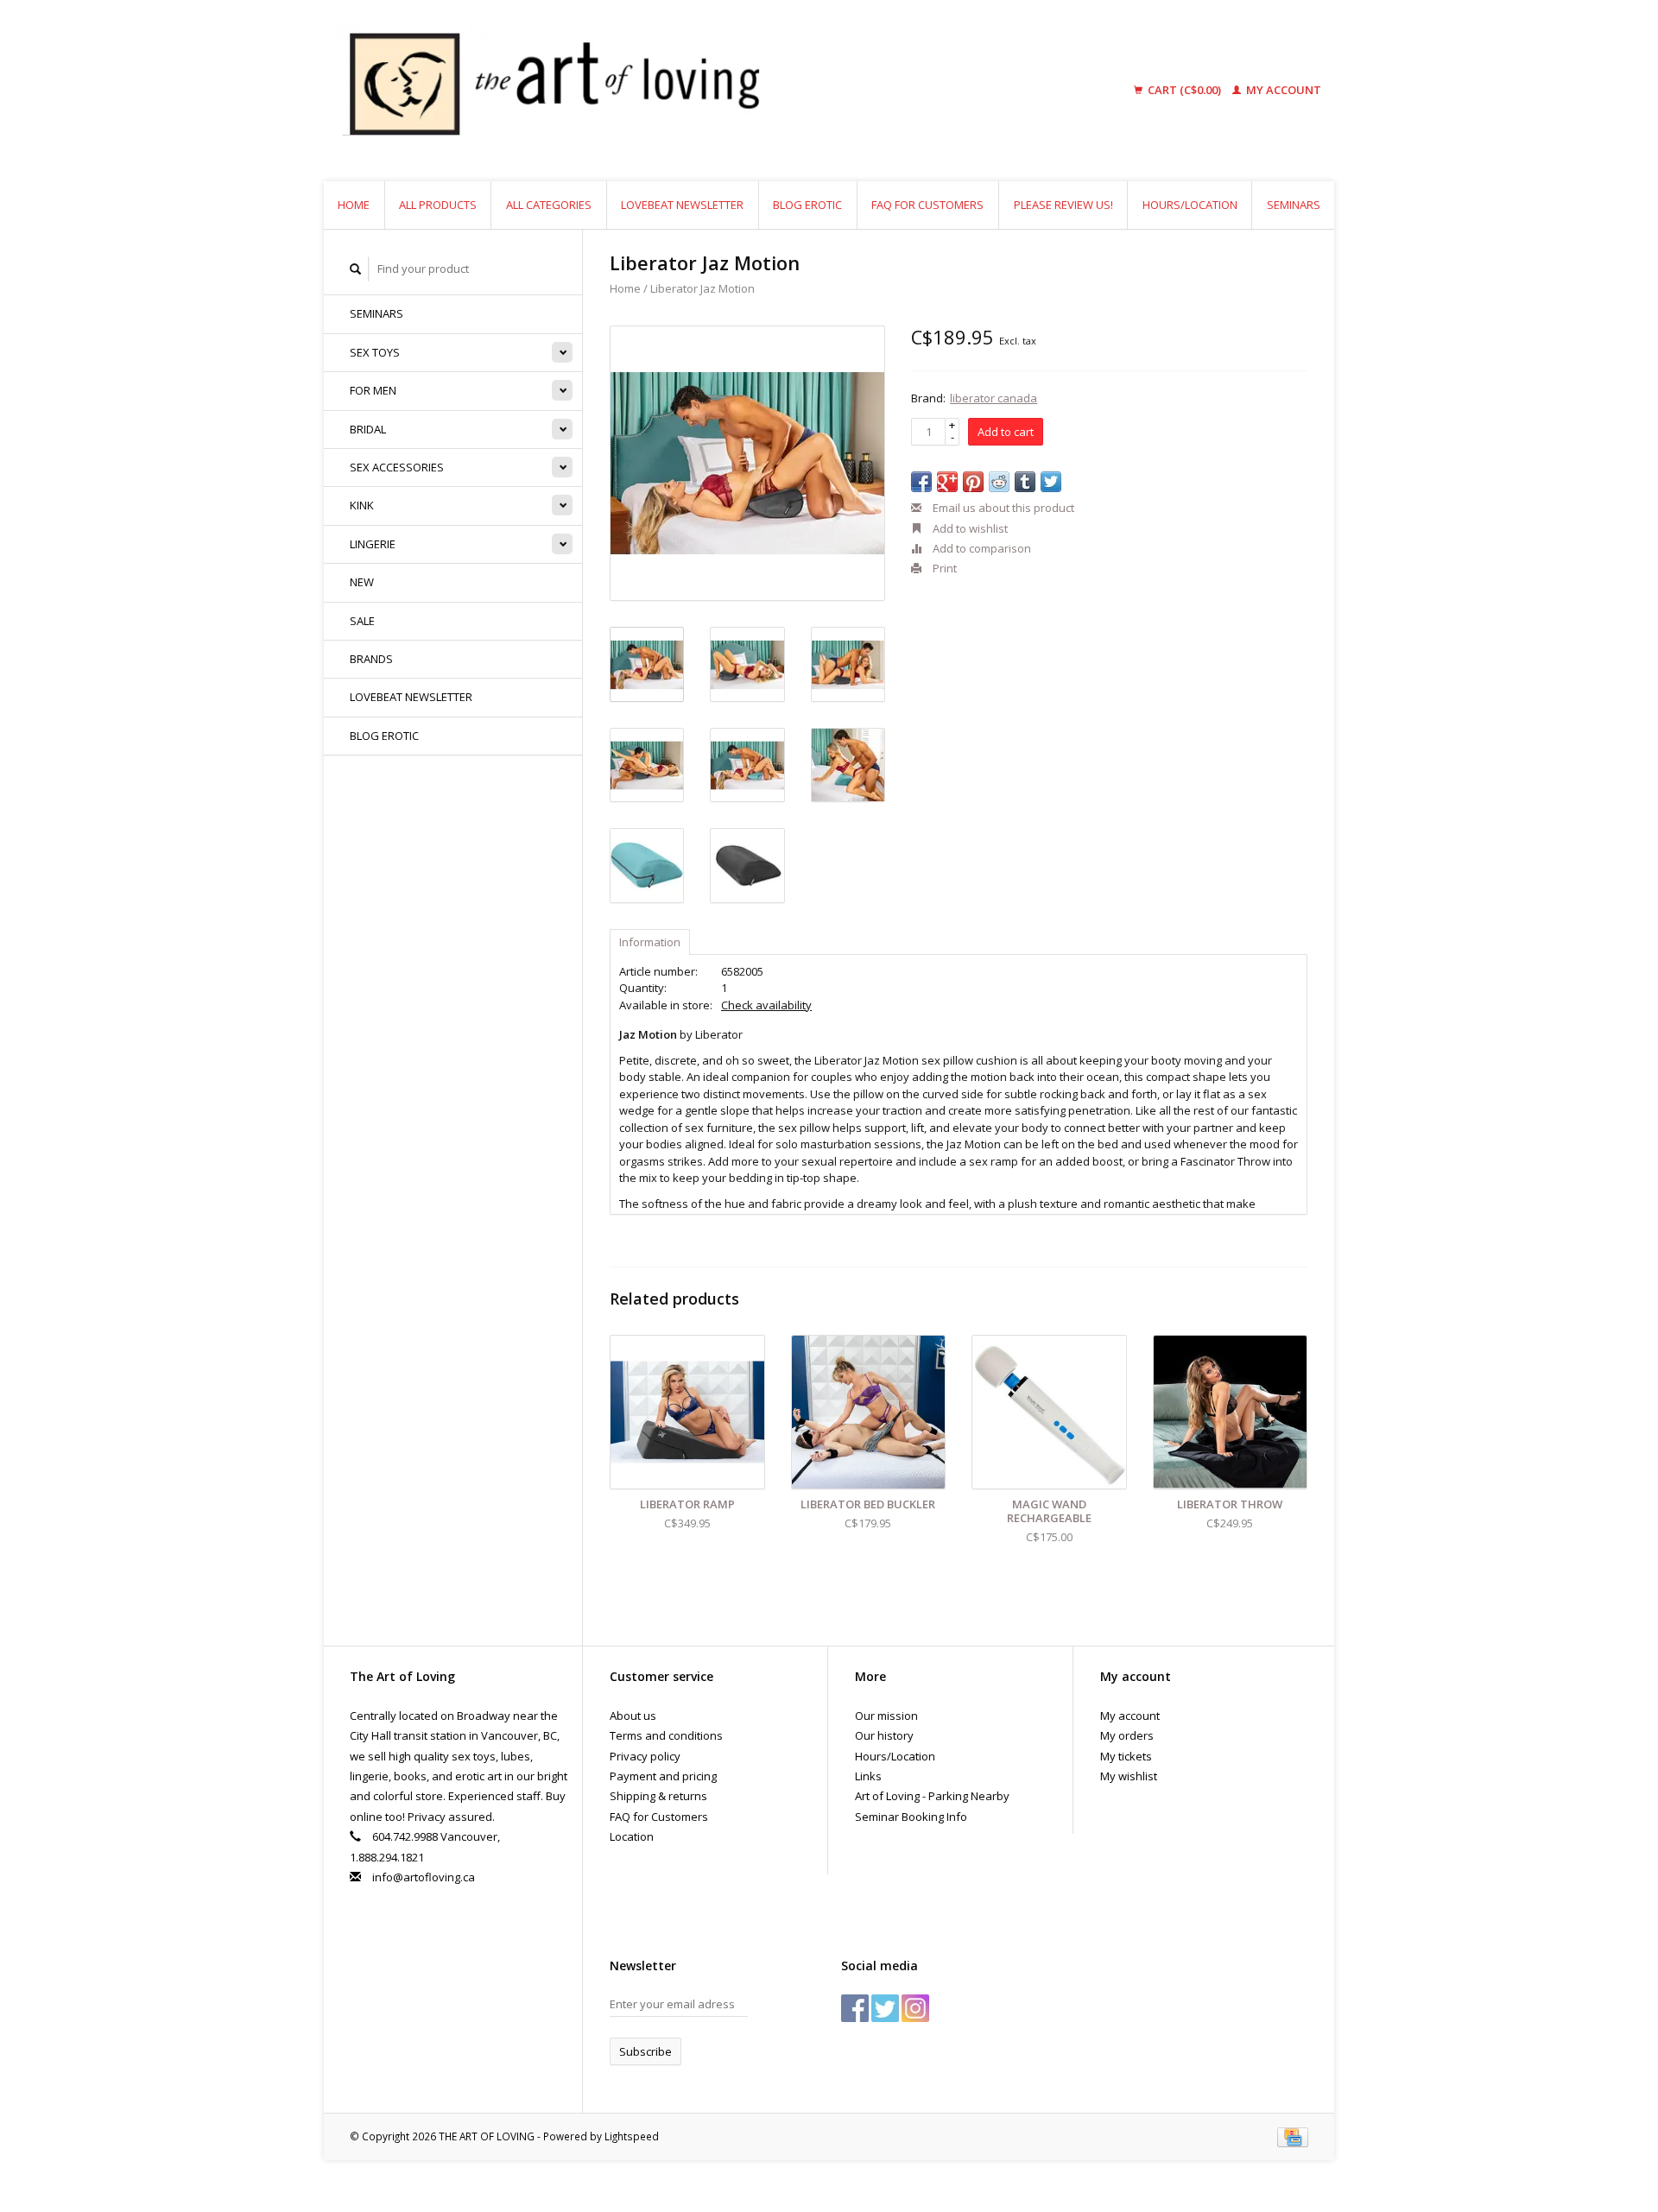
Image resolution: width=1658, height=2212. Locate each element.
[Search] (356, 269)
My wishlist (1129, 1776)
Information (650, 942)
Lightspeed (632, 2136)
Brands (371, 659)
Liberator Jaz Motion (702, 288)
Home (354, 205)
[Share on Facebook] (921, 482)
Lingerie (373, 544)
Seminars (1294, 205)
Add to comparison (981, 548)
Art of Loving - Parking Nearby (932, 1796)
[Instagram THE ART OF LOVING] (915, 2008)
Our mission (886, 1716)
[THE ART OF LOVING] (686, 91)
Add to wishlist (969, 528)
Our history (884, 1735)
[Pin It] (973, 482)
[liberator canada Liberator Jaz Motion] (747, 463)
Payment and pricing (663, 1776)
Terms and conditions (666, 1735)
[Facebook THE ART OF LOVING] (855, 2008)
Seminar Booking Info (911, 1817)
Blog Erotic (807, 205)
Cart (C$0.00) (1184, 90)
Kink (362, 505)
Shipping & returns (658, 1796)
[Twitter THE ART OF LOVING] (885, 2008)
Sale (362, 621)
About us (633, 1716)
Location (632, 1836)
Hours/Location (1190, 205)
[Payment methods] (1293, 2136)
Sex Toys (375, 352)
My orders (1127, 1735)
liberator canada (994, 398)
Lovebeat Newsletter (682, 205)
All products (438, 205)
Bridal (368, 429)
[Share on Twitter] (1051, 482)
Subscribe (645, 2051)
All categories (549, 205)
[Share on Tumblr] (1025, 482)
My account (1282, 90)
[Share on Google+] (947, 482)
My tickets (1126, 1756)
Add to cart (1006, 432)
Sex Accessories (397, 467)
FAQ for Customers (927, 205)
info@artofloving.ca (424, 1877)
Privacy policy (645, 1756)
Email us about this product (1002, 508)
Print (943, 568)
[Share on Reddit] (999, 482)
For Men (373, 390)
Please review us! (1063, 205)
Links (868, 1776)
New (362, 582)
